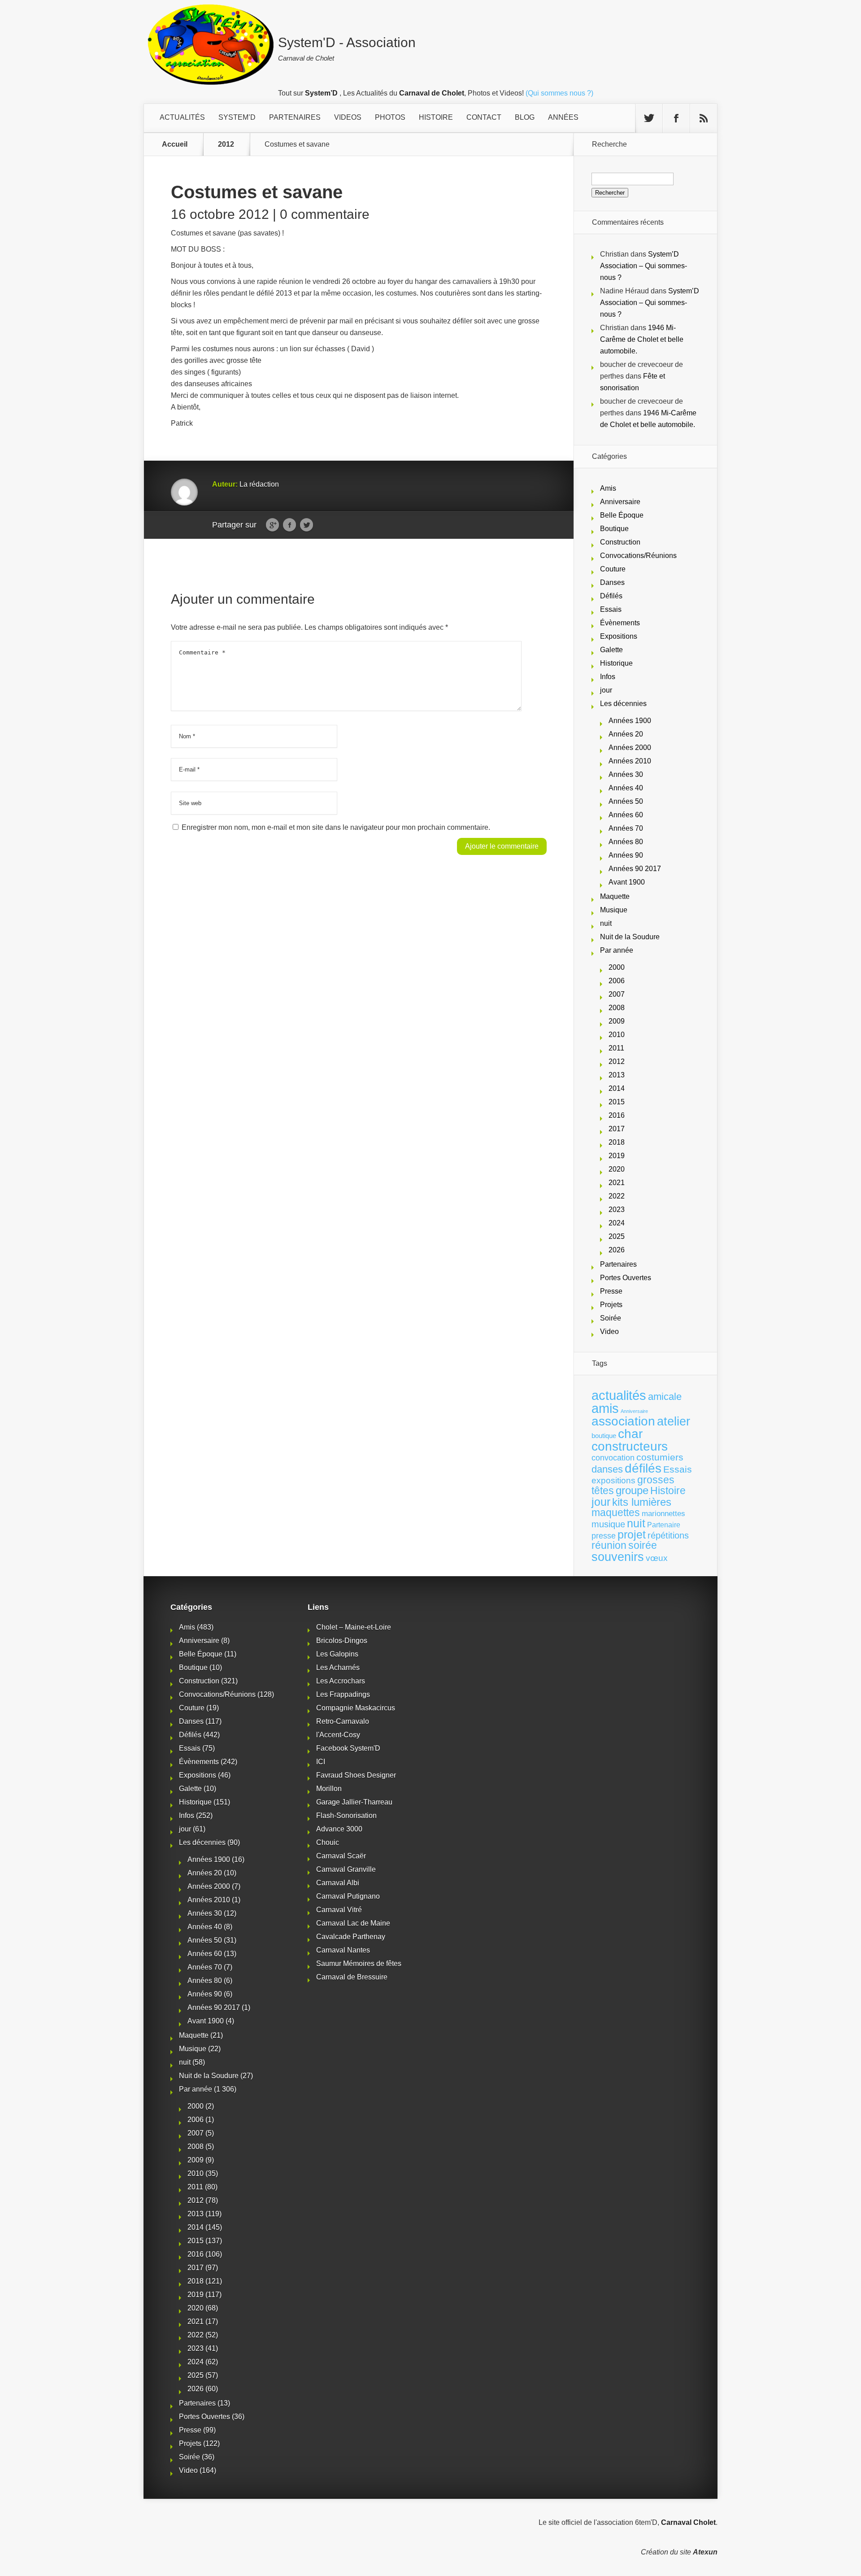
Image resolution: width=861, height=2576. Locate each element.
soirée (643, 1545)
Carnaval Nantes (343, 1950)
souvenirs (618, 1557)
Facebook (289, 525)
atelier (674, 1421)
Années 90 (626, 855)
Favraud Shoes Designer (356, 1775)
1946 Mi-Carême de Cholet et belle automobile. (642, 339)
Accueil (175, 144)
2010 (617, 1035)
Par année (617, 950)
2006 (617, 981)
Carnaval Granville (346, 1869)
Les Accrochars (341, 1681)
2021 (617, 1183)
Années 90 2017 (635, 869)
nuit (606, 923)
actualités (619, 1395)
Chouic (328, 1842)
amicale (665, 1397)
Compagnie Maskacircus (356, 1708)
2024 (617, 1223)
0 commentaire (325, 214)
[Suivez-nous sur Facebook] (676, 118)
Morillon (329, 1789)
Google (272, 525)
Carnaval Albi (338, 1883)
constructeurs (630, 1446)
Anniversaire (620, 502)
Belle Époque (622, 515)
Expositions (619, 636)
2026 (617, 1250)
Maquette (615, 896)
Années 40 (626, 788)
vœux (657, 1558)
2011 (616, 1048)
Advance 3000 (339, 1829)
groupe (632, 1490)
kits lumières (642, 1502)
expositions (613, 1480)
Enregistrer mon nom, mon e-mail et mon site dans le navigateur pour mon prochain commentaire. (336, 827)
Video (609, 1332)
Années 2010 (630, 761)
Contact (484, 117)
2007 (617, 994)
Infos (608, 677)
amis (605, 1408)
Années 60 (626, 815)
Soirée (611, 1318)
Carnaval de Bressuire (352, 1977)
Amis (608, 488)
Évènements (620, 623)
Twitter (307, 525)
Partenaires (618, 1264)
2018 (617, 1142)
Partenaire (664, 1525)
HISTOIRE (436, 117)
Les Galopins (337, 1654)
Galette (611, 650)
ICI (321, 1762)
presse (604, 1536)
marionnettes (663, 1513)
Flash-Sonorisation (346, 1815)
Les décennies (623, 704)
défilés (643, 1468)
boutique (604, 1436)
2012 (226, 144)
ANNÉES (563, 117)
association (623, 1421)
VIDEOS (348, 117)
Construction (620, 542)
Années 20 (626, 734)
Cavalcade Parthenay (351, 1937)
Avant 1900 (627, 882)
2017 (617, 1129)
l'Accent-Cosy (338, 1735)
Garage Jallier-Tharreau (354, 1802)
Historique (616, 663)
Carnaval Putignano (348, 1896)
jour (606, 690)
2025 (617, 1236)
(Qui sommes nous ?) (559, 93)
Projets (611, 1305)
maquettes (616, 1512)
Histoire (668, 1491)
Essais (611, 609)
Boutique (614, 529)
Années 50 (626, 801)
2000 (617, 967)
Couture (613, 569)
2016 (617, 1115)
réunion (609, 1545)
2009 (617, 1021)
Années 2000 (630, 748)
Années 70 (626, 828)
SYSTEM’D (237, 117)
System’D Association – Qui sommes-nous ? (644, 266)
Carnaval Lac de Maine (353, 1923)
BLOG (525, 117)
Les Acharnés (338, 1667)
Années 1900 (630, 721)
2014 (617, 1088)
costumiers (660, 1457)
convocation (613, 1458)
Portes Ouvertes (626, 1278)
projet (632, 1535)
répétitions (668, 1535)
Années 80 (626, 842)
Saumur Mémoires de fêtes (359, 1964)
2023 (617, 1210)
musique (608, 1524)
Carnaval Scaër (341, 1856)
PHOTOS (390, 117)
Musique (614, 910)
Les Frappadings (343, 1694)
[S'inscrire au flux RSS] (704, 118)
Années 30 (626, 774)
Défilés (611, 596)
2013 (617, 1075)
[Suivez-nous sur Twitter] (649, 118)
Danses (612, 582)
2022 (617, 1196)
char (630, 1434)
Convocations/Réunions (638, 556)
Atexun (705, 2552)
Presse (611, 1291)
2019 (617, 1156)
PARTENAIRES (295, 117)
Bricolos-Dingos (342, 1641)
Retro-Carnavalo (343, 1721)
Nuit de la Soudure (630, 937)
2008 (617, 1008)
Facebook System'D (348, 1748)
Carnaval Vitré (339, 1910)
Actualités (182, 117)
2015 (617, 1102)
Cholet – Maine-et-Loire (354, 1627)
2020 (617, 1169)
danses (607, 1469)
